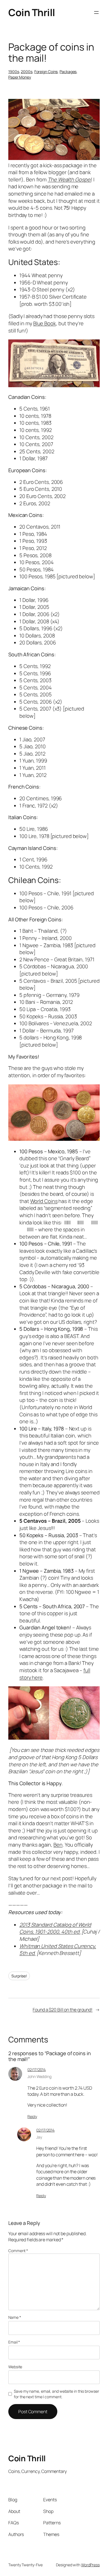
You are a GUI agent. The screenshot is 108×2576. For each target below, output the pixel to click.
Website (15, 2367)
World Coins (44, 1201)
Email (14, 2342)
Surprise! (19, 1976)
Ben (58, 1845)
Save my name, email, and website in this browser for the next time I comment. (56, 2394)
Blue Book (45, 323)
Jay (39, 2137)
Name (15, 2317)
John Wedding (39, 2076)
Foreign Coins (46, 72)
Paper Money (20, 77)
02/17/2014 (37, 2069)
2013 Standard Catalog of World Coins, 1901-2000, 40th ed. (55, 1928)
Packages (68, 72)
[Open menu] (96, 12)
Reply (32, 2116)
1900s (14, 72)
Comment (18, 2251)
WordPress (90, 2565)
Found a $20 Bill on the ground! (63, 2010)
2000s (27, 72)
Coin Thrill (32, 12)
